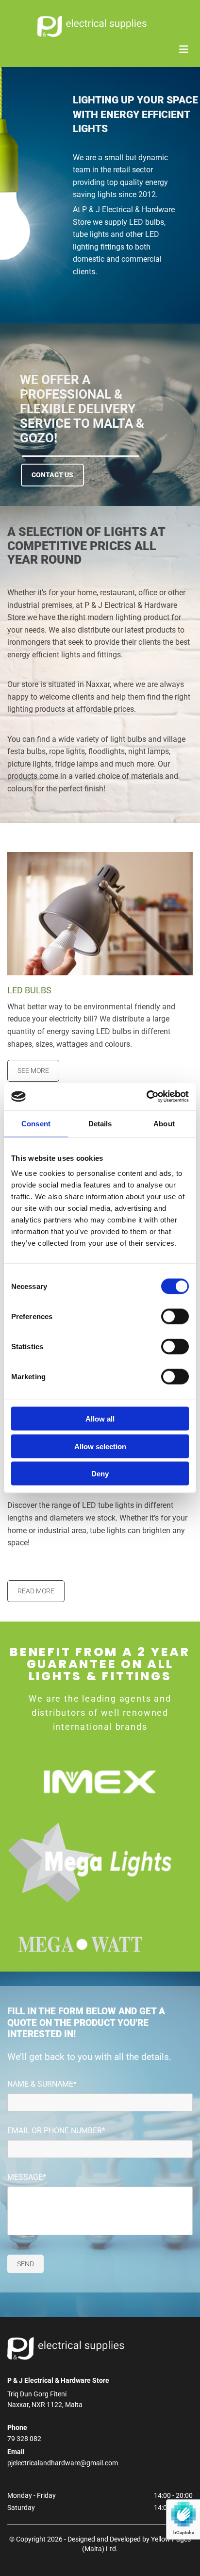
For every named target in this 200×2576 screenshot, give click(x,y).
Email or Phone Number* (56, 2131)
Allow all (100, 1419)
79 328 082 (24, 2439)
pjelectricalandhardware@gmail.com (63, 2463)
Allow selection (100, 1446)
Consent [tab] (36, 1123)
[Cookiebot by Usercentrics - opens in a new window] (146, 1097)
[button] (52, 475)
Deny (100, 1474)
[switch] (175, 1317)
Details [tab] (100, 1123)
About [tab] (164, 1123)
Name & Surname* (42, 2084)
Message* (27, 2177)
